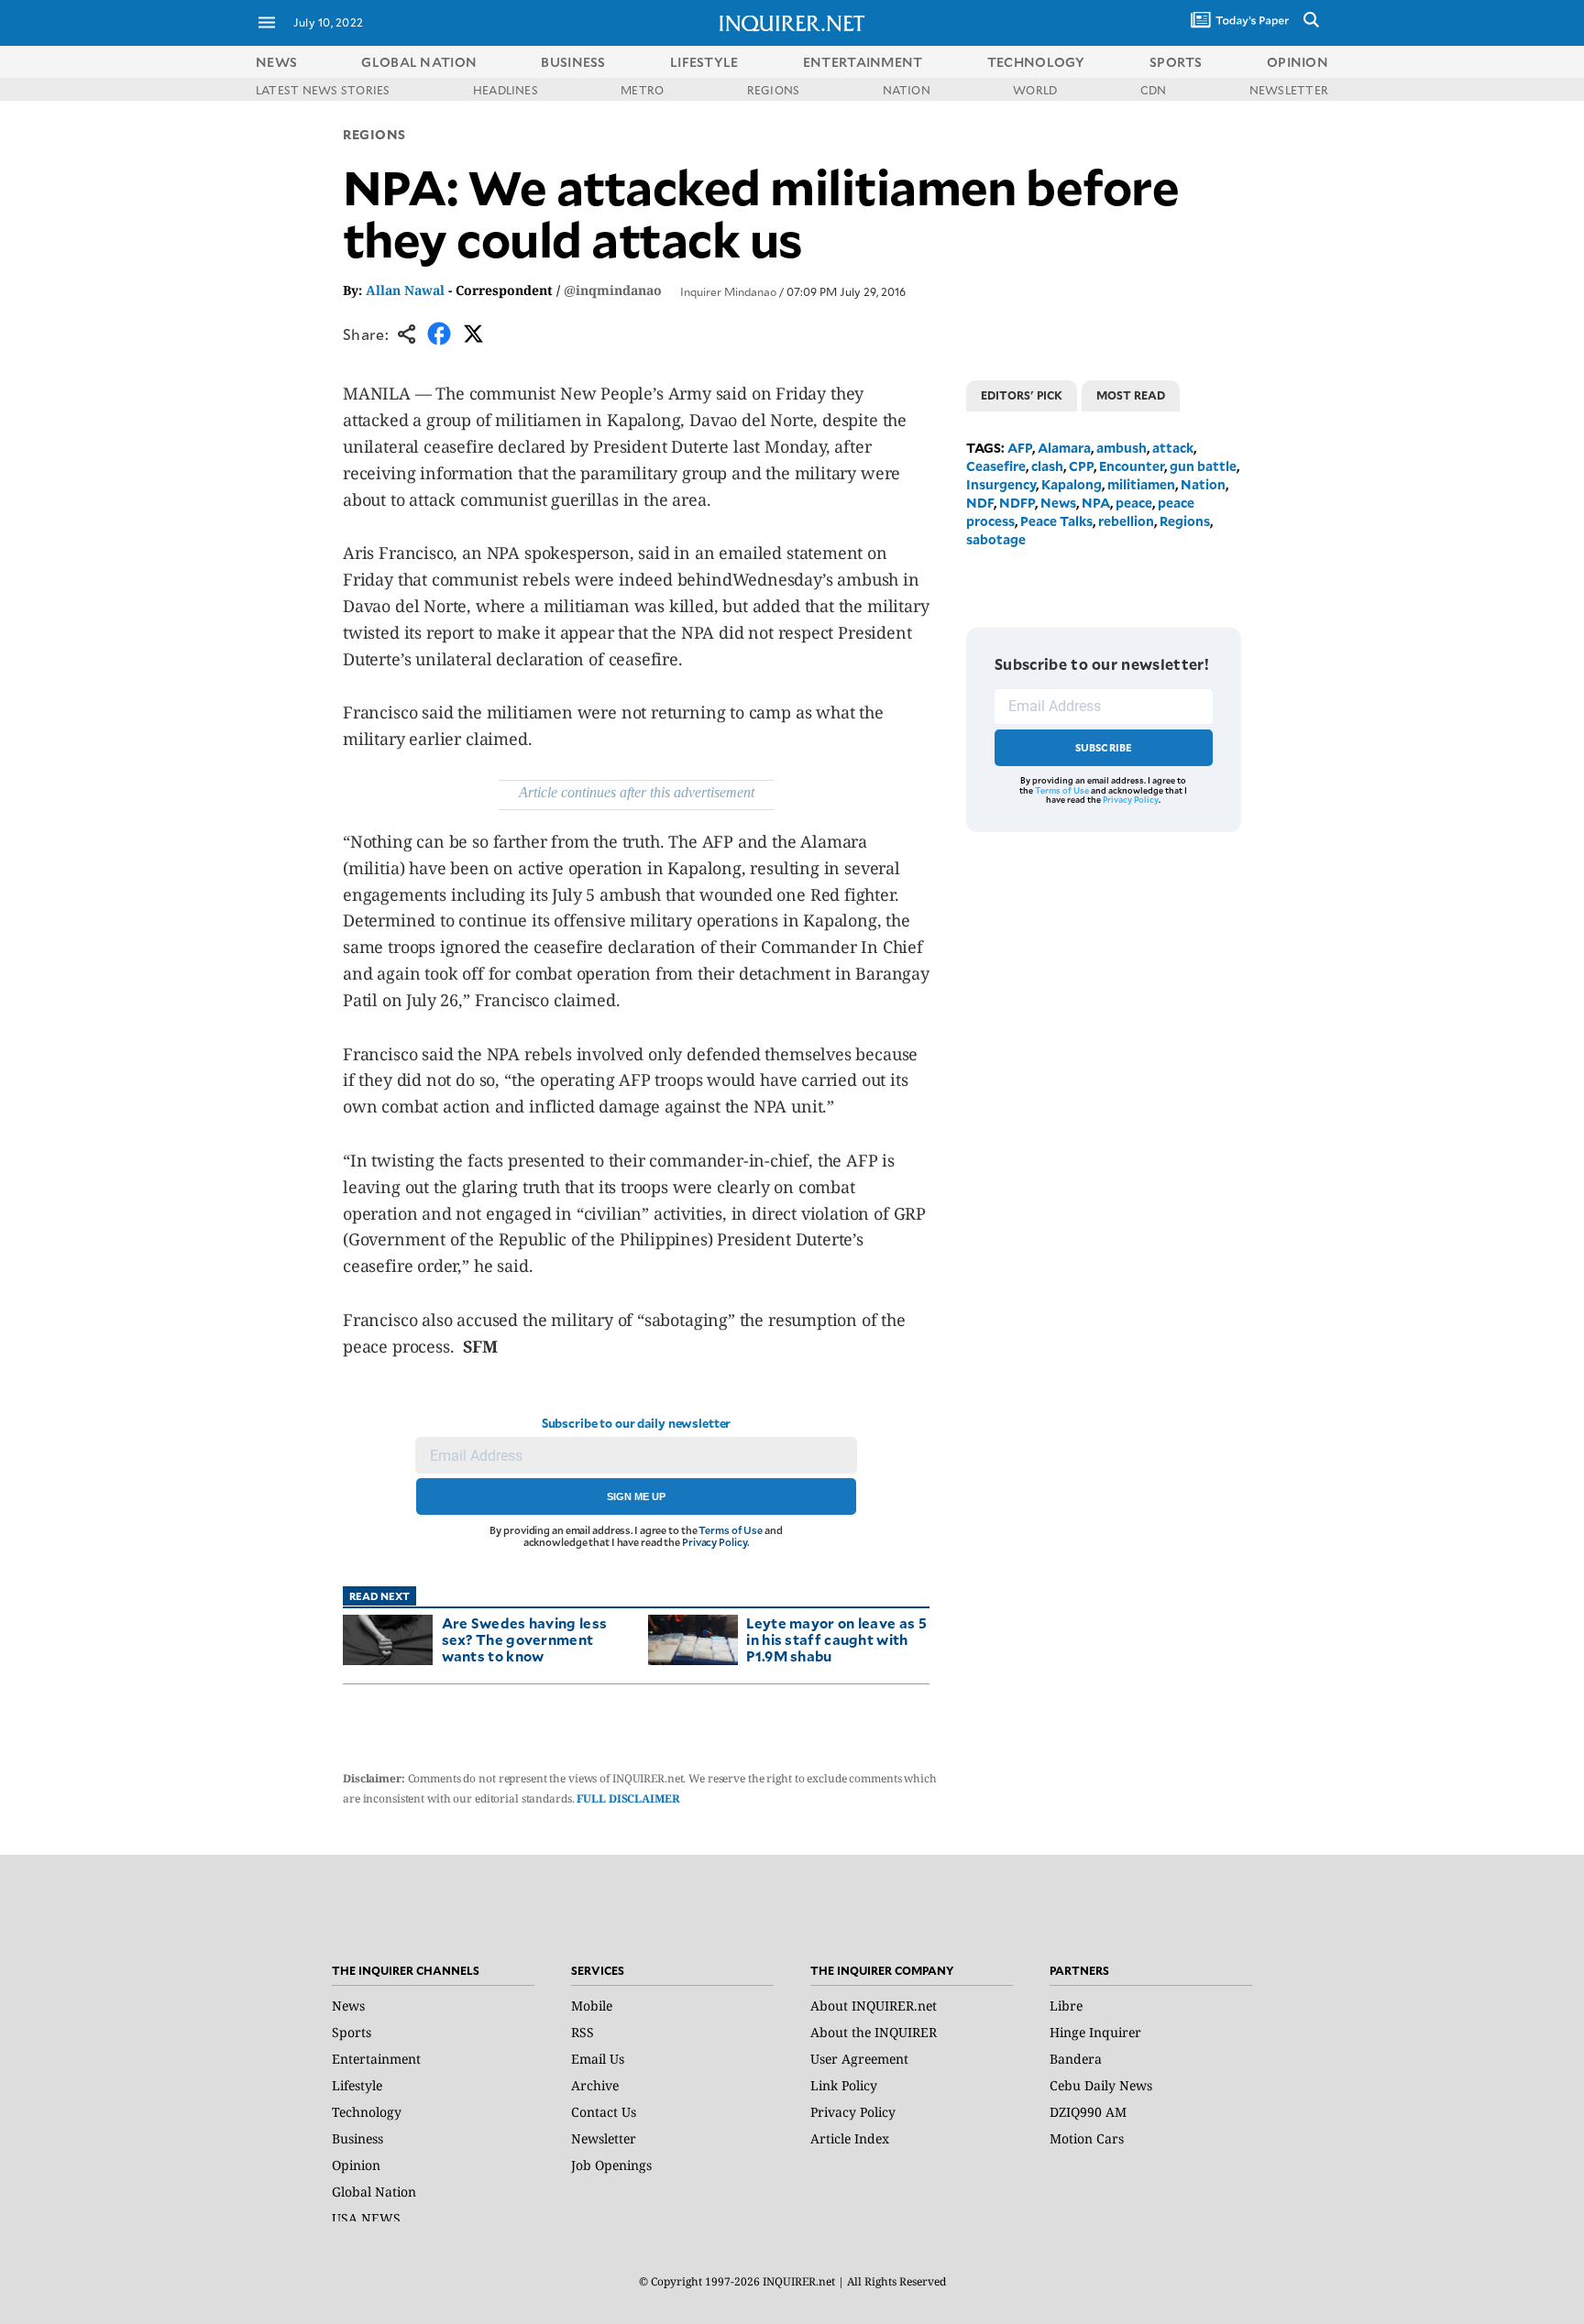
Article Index (850, 2138)
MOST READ (1131, 395)
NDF (980, 503)
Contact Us (604, 2112)
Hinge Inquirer (1095, 2032)
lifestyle (704, 62)
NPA (1096, 503)
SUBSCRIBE (1104, 747)
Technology (367, 2112)
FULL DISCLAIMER (628, 1798)
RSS (583, 2032)
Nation (1203, 484)
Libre (1066, 2006)
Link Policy (844, 2085)
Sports (352, 2032)
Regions (374, 134)
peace (1134, 503)
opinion (1298, 62)
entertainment (863, 62)
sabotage (996, 539)
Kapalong (1072, 484)
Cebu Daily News (1101, 2085)
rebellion (1126, 521)
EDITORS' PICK (1022, 395)
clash (1047, 466)
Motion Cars (1087, 2138)
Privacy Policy (715, 1542)
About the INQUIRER (874, 2032)
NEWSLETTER (1289, 90)
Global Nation (374, 2192)
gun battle (1203, 466)
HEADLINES (506, 90)
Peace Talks (1056, 521)
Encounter (1132, 466)
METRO (642, 90)
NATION (907, 90)
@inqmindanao (613, 290)
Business (357, 2138)
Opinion (356, 2165)
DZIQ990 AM (1088, 2112)
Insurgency (1001, 484)
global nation (419, 62)
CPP (1081, 466)
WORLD (1035, 90)
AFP (1020, 448)
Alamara (1064, 448)
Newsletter (604, 2138)
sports (1176, 62)
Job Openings (611, 2165)
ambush (1122, 448)
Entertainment (376, 2059)
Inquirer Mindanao (728, 291)
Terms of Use (731, 1530)
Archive (595, 2085)
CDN (1154, 90)
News (276, 62)
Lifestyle (357, 2085)
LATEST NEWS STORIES (323, 90)
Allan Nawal (405, 290)
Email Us (598, 2059)
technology (1036, 62)
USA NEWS (366, 2218)
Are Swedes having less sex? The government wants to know (525, 1639)
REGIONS (774, 90)
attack (1173, 448)
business (573, 62)
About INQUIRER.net (874, 2006)
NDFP (1017, 503)
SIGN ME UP (636, 1496)
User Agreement (859, 2059)
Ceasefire (996, 466)
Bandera (1076, 2059)
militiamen (1141, 484)
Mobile (592, 2006)
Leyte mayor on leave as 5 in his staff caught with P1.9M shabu (836, 1639)
